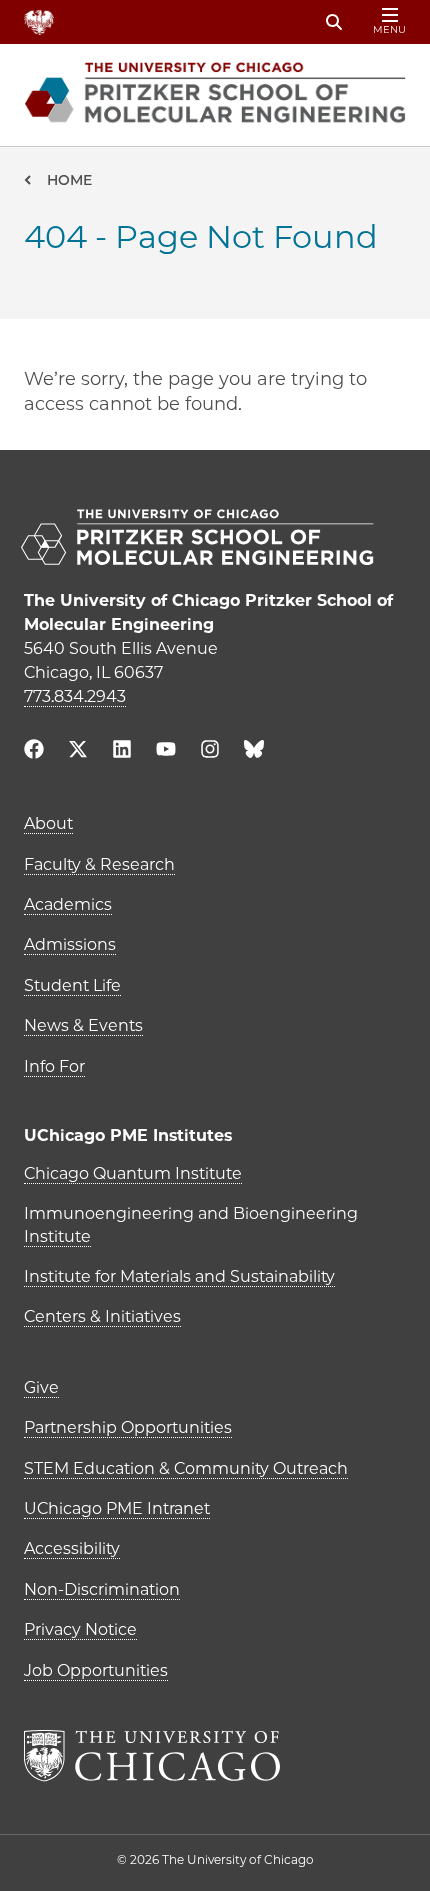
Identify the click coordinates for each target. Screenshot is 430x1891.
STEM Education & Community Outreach (186, 1468)
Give (41, 1387)
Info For (54, 1066)
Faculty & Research (99, 864)
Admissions (70, 944)
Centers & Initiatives (102, 1316)
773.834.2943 (75, 696)
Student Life (72, 985)
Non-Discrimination (102, 1589)
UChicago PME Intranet (117, 1508)
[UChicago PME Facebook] (34, 751)
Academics (68, 904)
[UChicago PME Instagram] (210, 751)
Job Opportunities (96, 1670)
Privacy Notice (80, 1629)
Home (69, 180)
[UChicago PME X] (78, 751)
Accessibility (72, 1548)
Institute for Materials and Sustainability (179, 1276)
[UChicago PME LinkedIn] (122, 751)
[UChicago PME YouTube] (166, 751)
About (48, 823)
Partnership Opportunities (128, 1427)
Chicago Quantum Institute (133, 1173)
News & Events (83, 1025)
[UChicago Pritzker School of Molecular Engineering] (215, 539)
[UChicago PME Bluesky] (254, 753)
